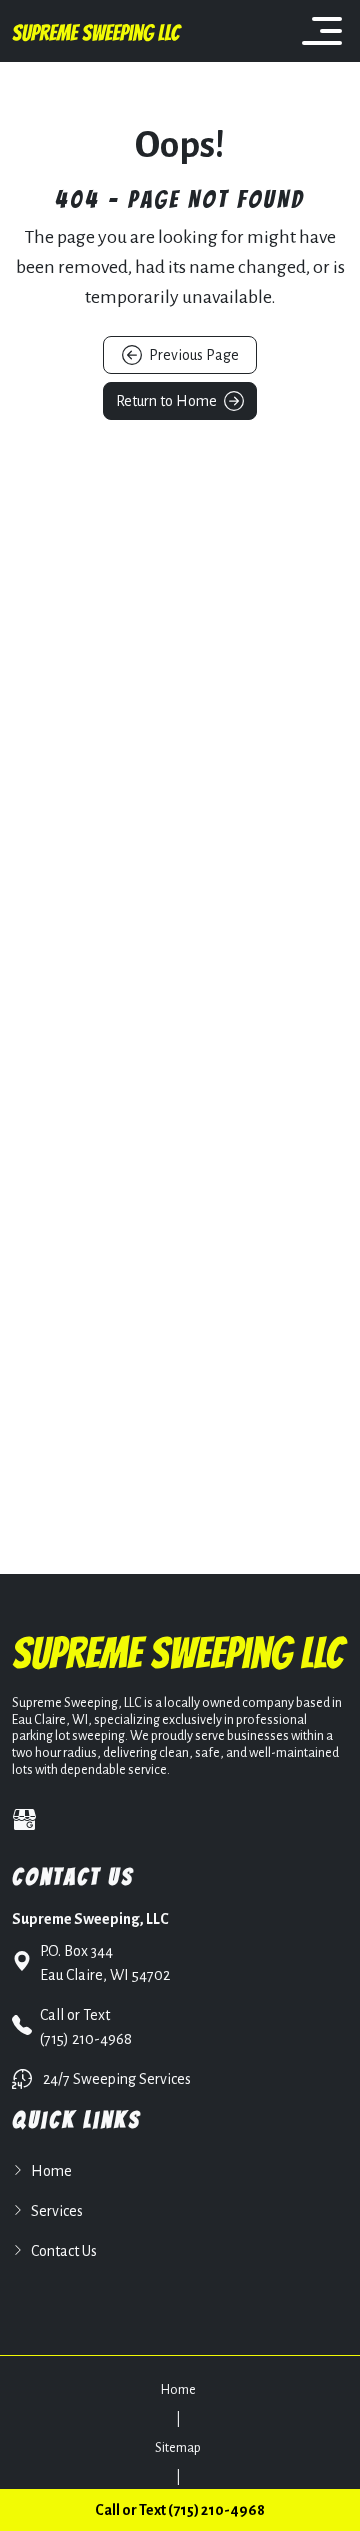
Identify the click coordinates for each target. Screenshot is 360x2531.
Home (51, 2171)
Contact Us (64, 2251)
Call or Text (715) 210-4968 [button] (180, 2510)
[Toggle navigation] (322, 31)
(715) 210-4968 (86, 2027)
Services (57, 2211)
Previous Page (192, 355)
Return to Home (168, 401)
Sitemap (178, 2448)
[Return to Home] (97, 31)
